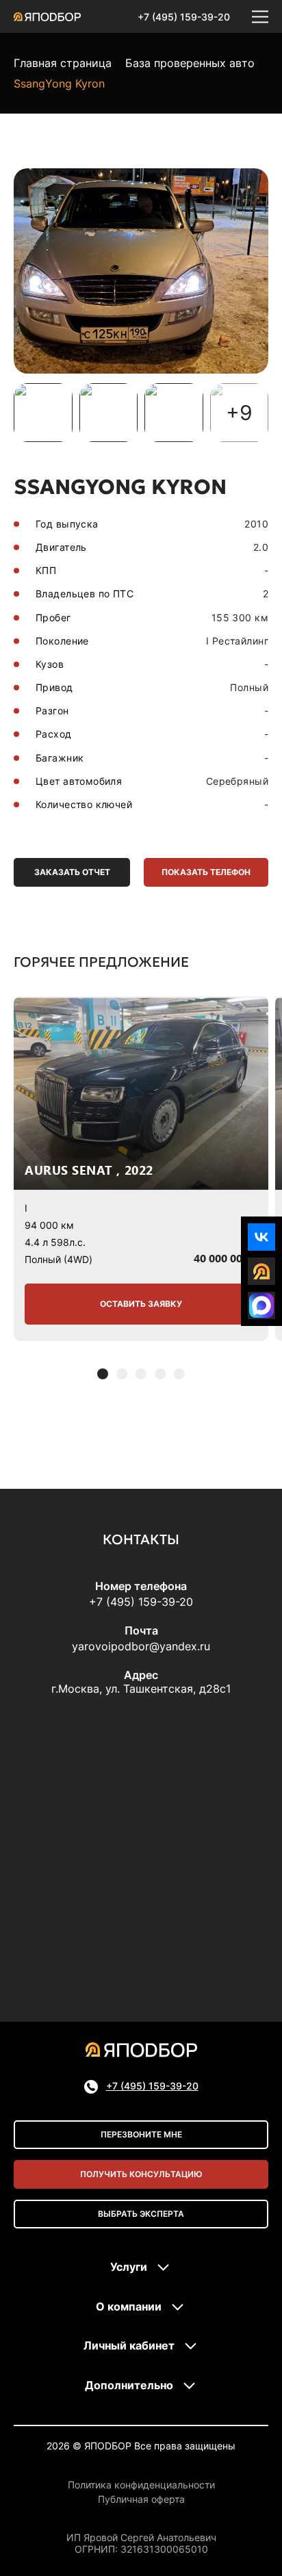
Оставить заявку (141, 1304)
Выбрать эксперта (141, 2214)
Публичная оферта (141, 2499)
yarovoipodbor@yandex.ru (141, 1646)
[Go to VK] (261, 1237)
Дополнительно (129, 2385)
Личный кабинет (129, 2345)
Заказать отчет (72, 872)
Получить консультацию (141, 2174)
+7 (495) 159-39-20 (184, 17)
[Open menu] (260, 16)
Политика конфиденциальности (141, 2485)
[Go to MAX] (261, 1305)
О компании (129, 2306)
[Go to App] (261, 1271)
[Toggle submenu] (164, 2267)
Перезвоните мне (141, 2134)
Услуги (129, 2267)
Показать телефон (206, 872)
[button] (103, 1374)
